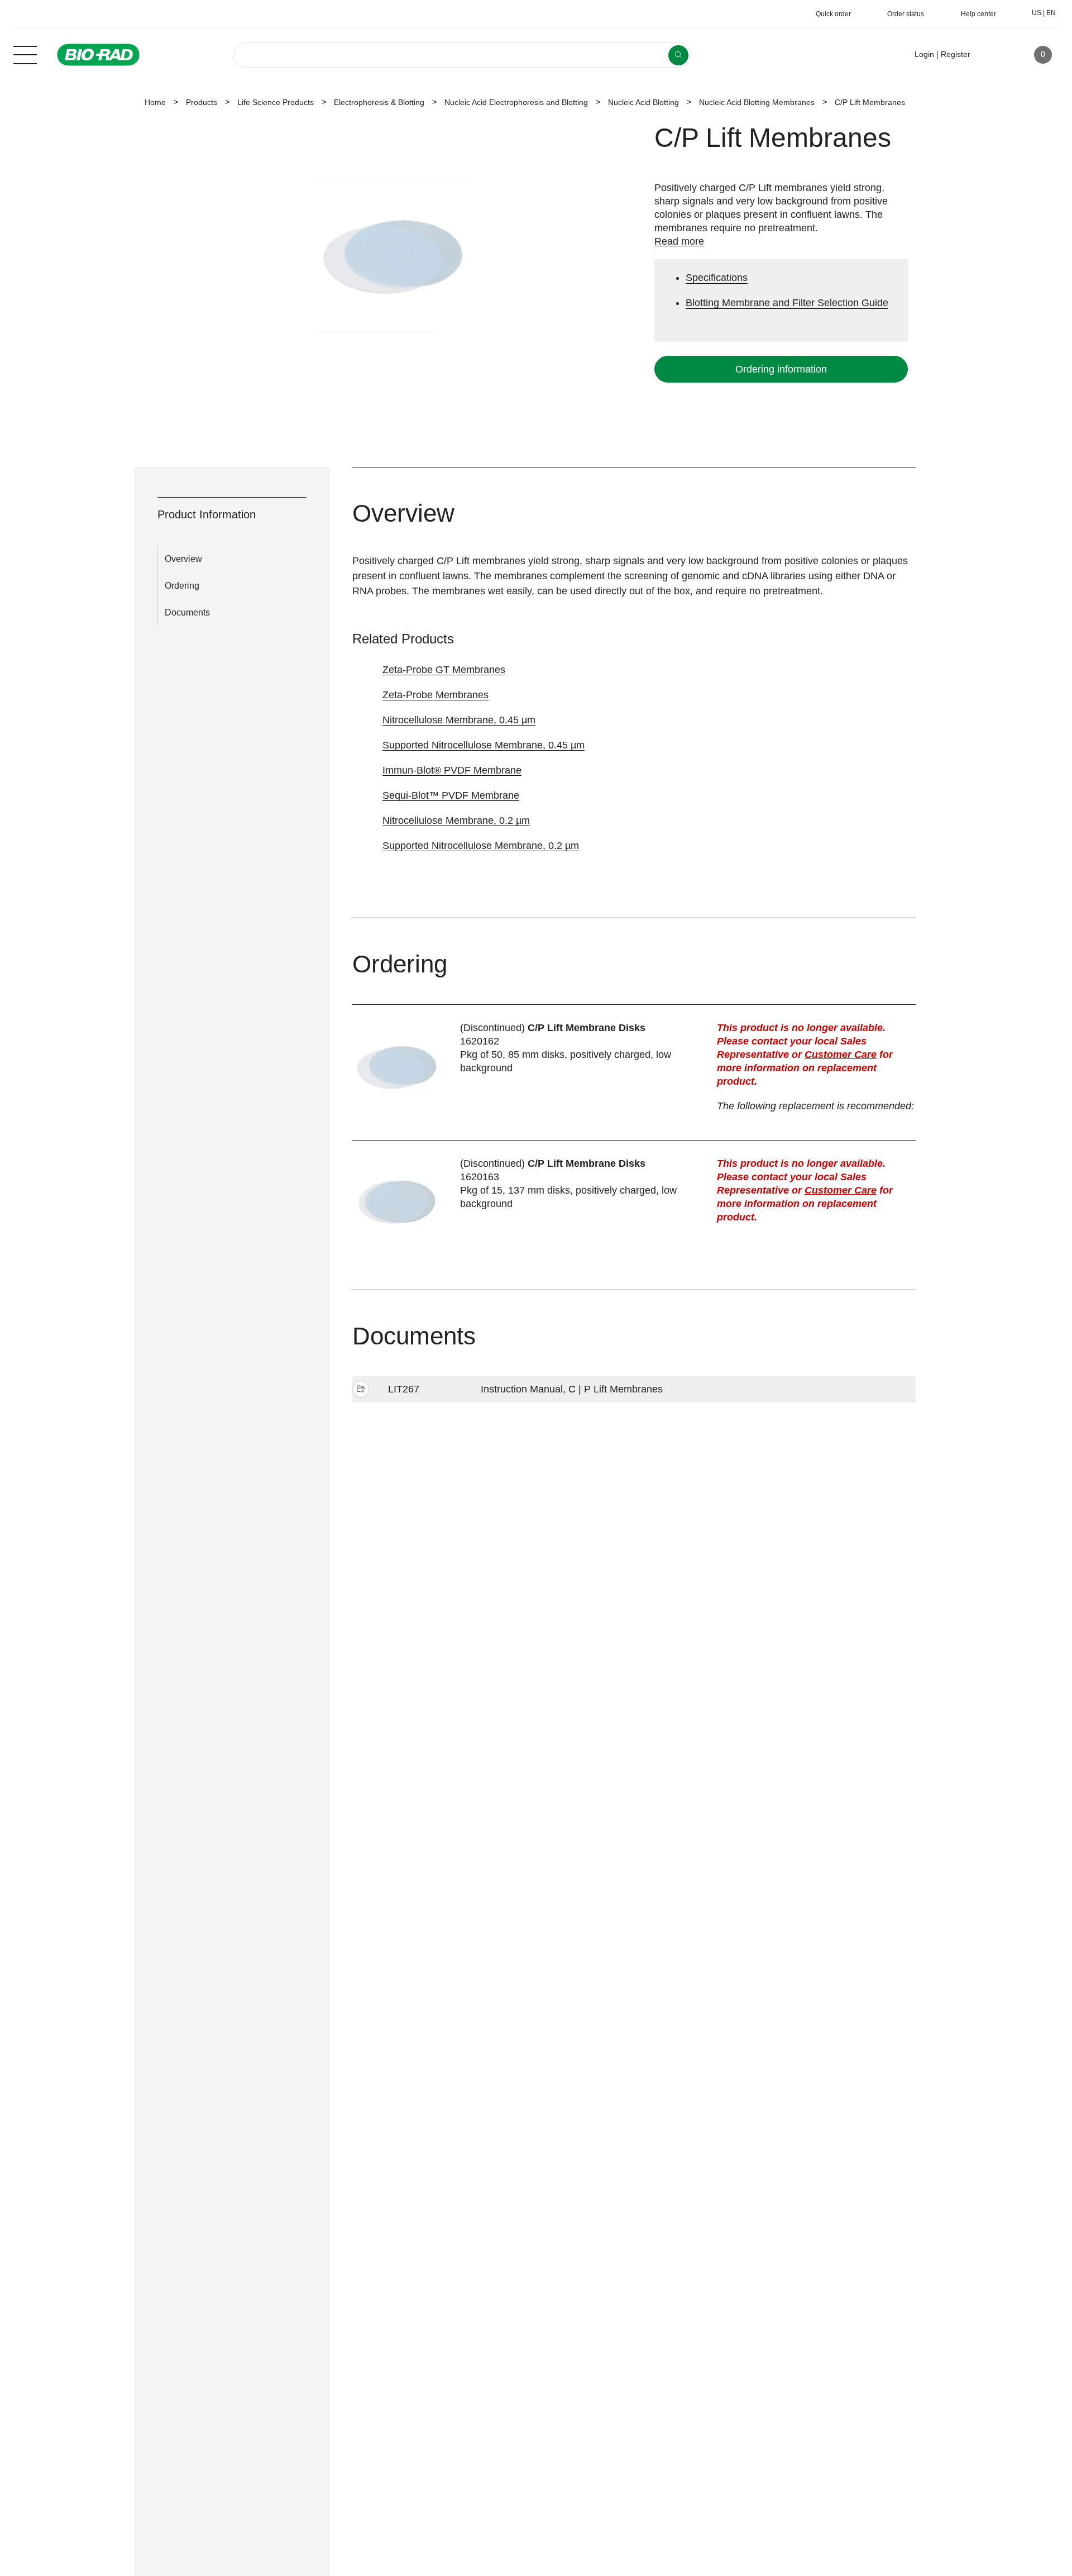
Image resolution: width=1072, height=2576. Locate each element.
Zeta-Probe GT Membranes (444, 670)
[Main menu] (25, 54)
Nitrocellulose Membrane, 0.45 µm (459, 720)
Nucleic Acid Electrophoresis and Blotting (516, 102)
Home (155, 102)
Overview (183, 559)
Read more (679, 241)
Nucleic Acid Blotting (643, 102)
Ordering (182, 586)
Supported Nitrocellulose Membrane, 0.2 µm (481, 846)
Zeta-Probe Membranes (435, 695)
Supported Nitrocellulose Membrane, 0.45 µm (484, 745)
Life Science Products (276, 102)
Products (202, 102)
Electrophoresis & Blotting (379, 102)
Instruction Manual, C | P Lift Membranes (572, 1389)
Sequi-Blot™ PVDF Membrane (451, 795)
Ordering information (781, 369)
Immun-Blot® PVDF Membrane (452, 770)
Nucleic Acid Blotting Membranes (757, 102)
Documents (187, 612)
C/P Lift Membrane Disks (587, 1028)
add (361, 1390)
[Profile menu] (995, 55)
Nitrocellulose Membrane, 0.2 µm (456, 820)
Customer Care (841, 1055)
